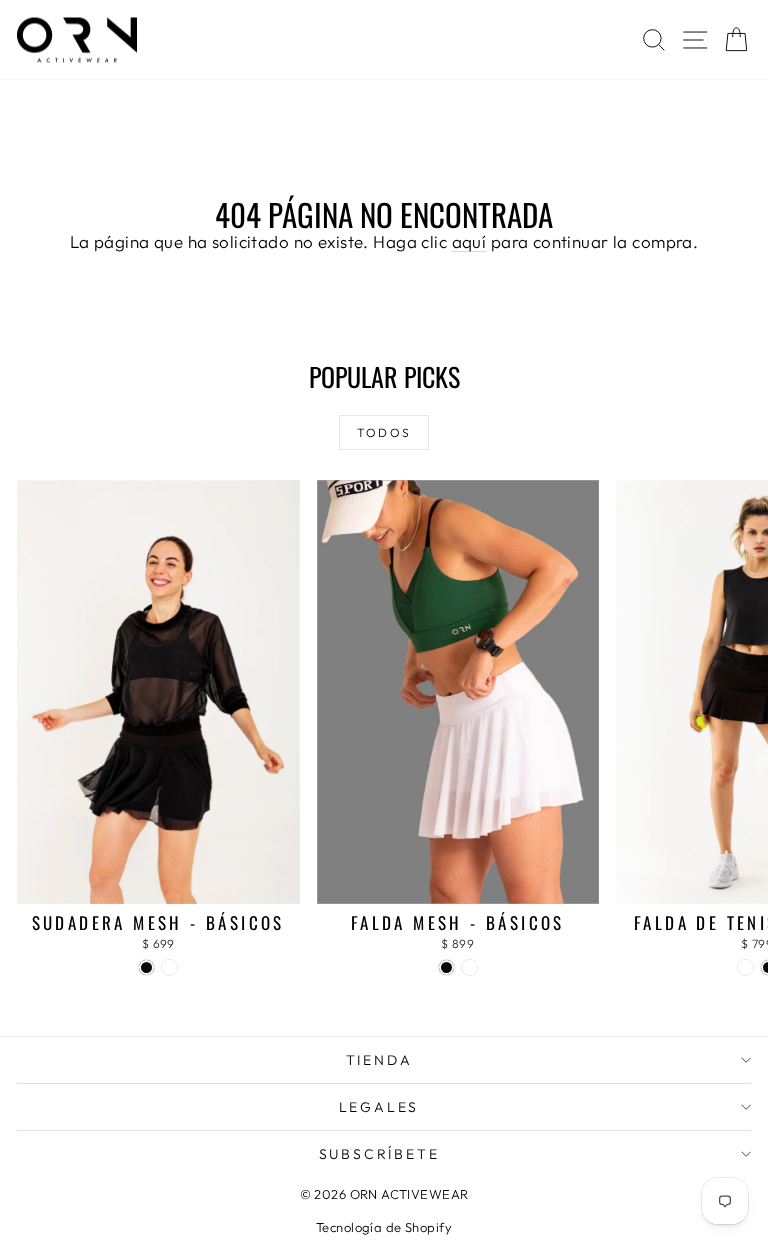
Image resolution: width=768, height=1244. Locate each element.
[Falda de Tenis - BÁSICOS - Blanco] (745, 967)
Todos (384, 432)
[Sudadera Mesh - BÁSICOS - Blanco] (169, 967)
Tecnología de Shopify (384, 1227)
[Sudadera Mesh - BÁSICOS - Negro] (146, 967)
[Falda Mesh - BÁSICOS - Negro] (446, 967)
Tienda (379, 1060)
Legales (379, 1107)
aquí (469, 241)
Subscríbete (379, 1154)
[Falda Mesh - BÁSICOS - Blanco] (469, 967)
